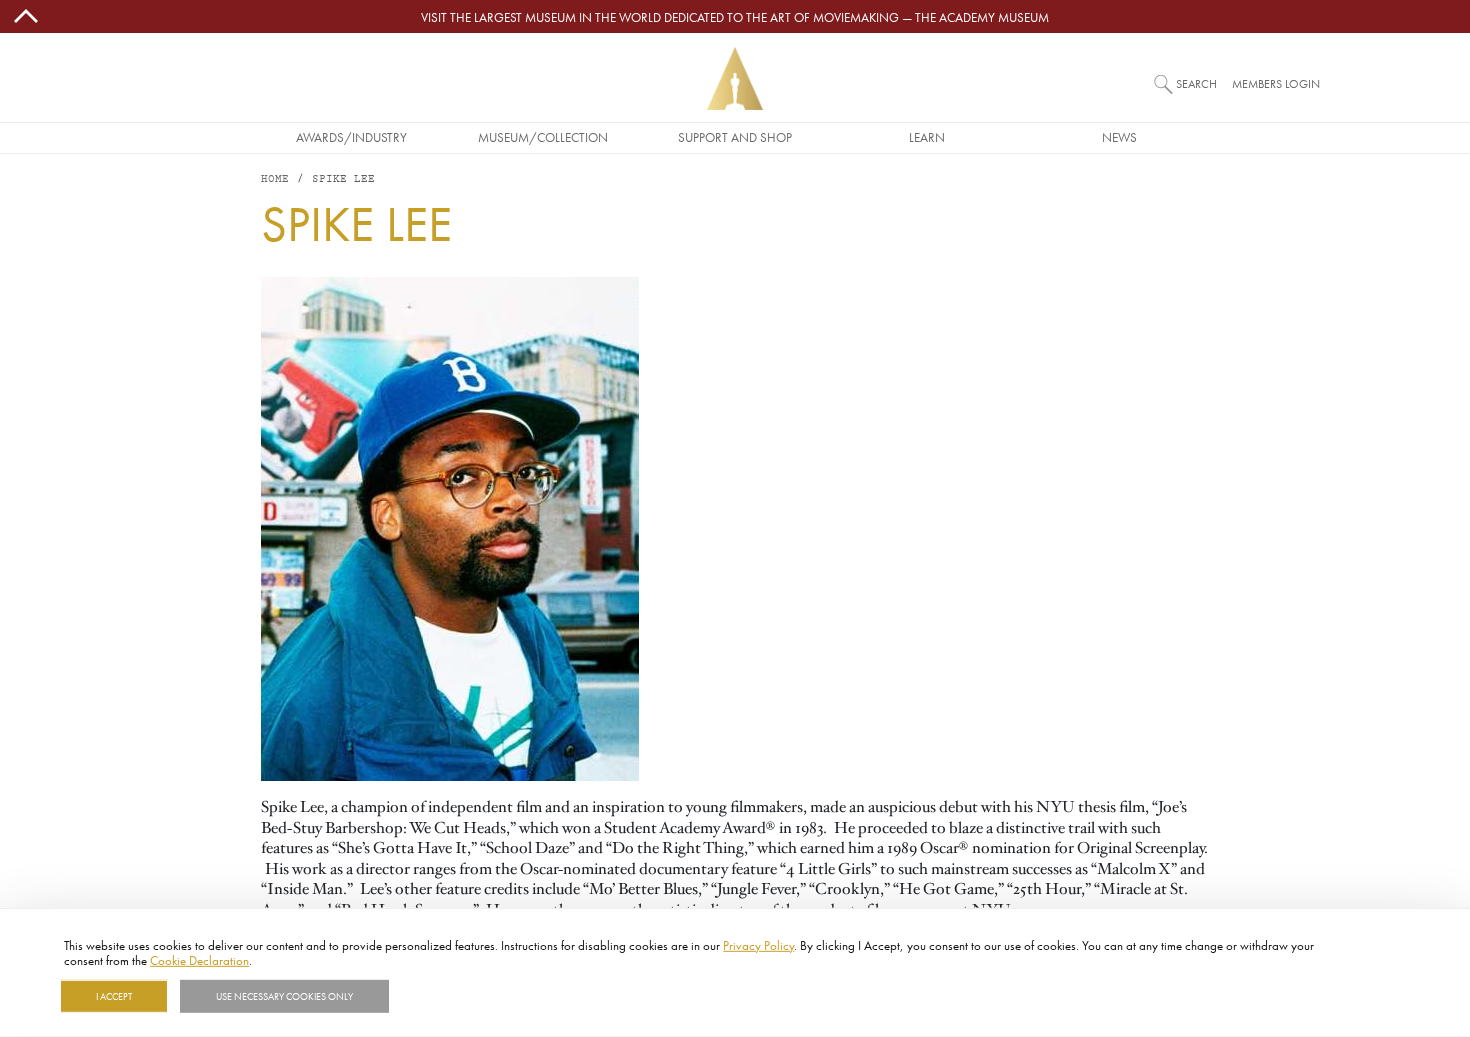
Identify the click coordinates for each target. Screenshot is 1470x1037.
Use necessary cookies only (284, 996)
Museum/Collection (543, 137)
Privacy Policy (758, 945)
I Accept (114, 996)
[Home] (735, 78)
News (1119, 137)
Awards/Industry (351, 137)
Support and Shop (735, 137)
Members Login (1276, 83)
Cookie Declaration (199, 960)
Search (1196, 83)
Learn (927, 137)
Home (275, 179)
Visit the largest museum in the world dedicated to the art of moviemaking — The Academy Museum (735, 17)
